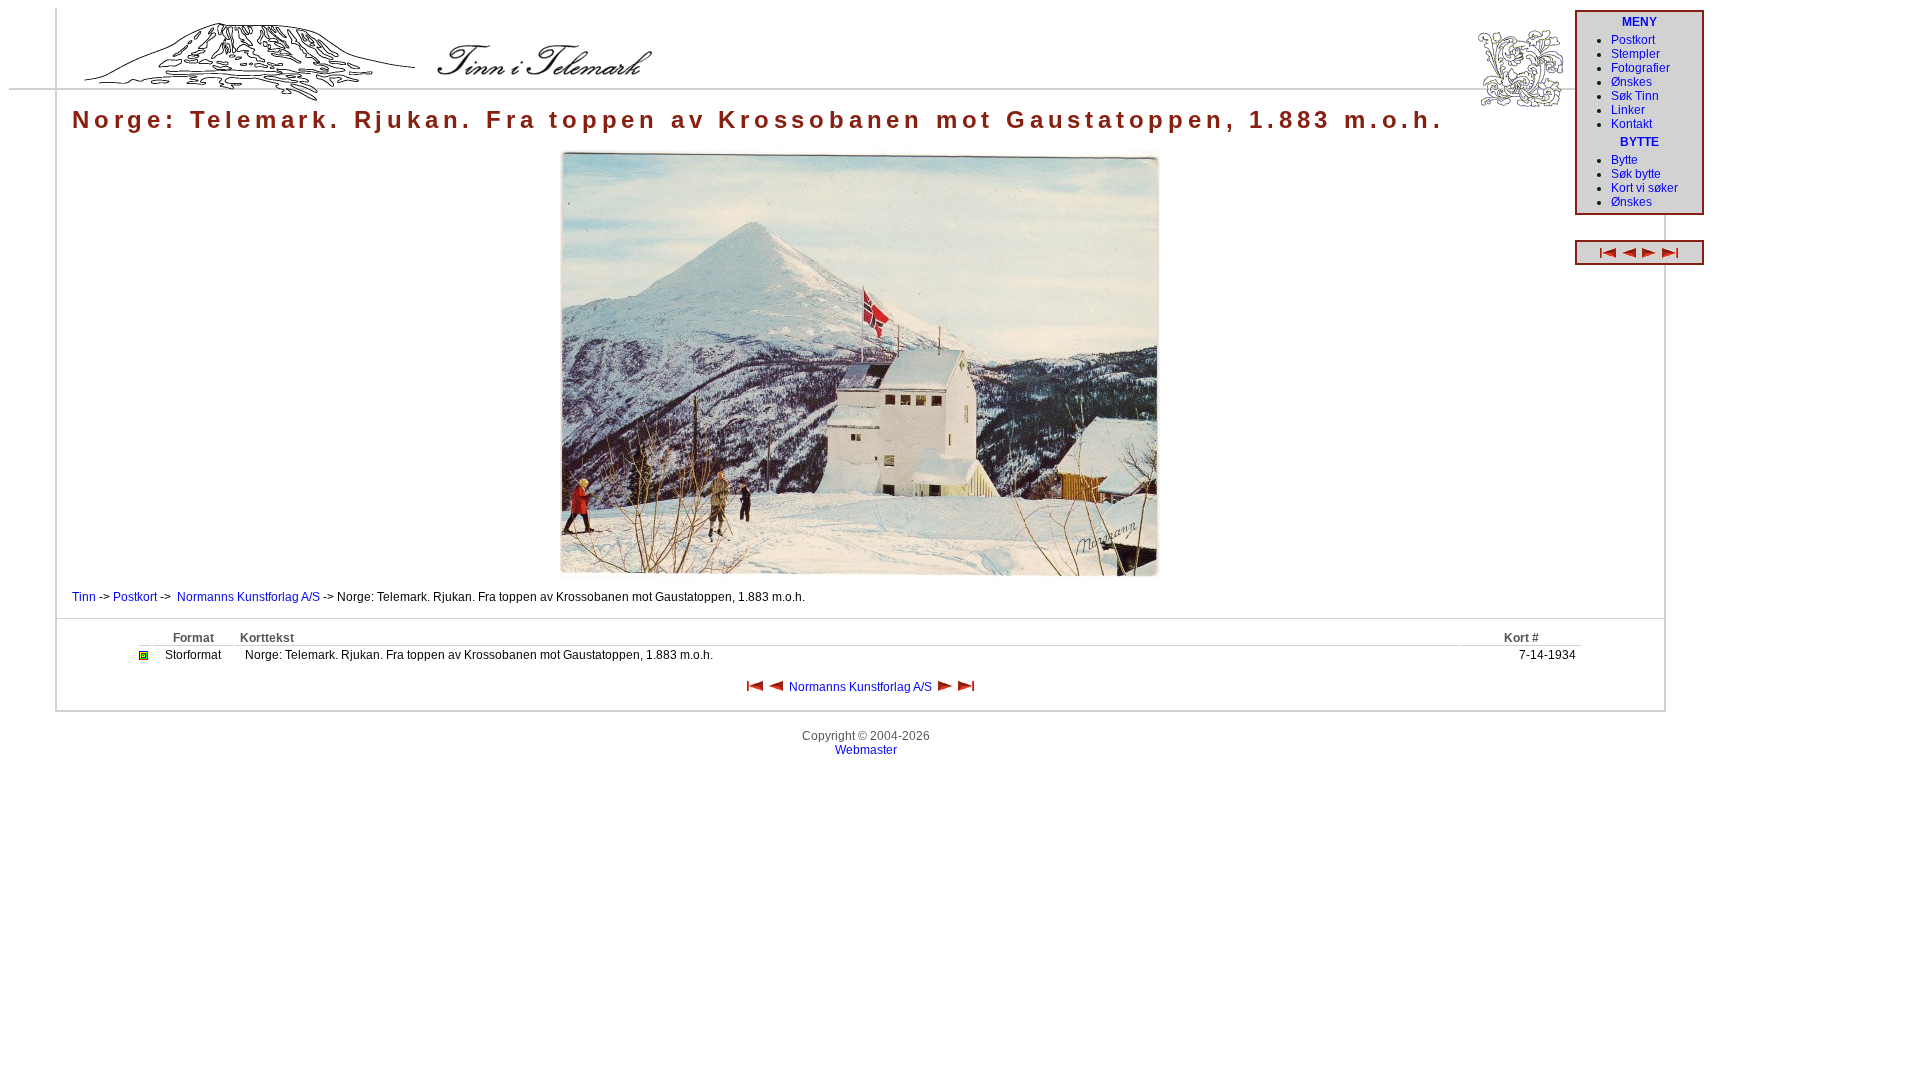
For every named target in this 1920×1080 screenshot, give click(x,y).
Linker (1628, 110)
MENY (1639, 22)
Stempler (1635, 54)
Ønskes (1631, 82)
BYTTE (1639, 142)
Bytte (1624, 160)
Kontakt (1631, 124)
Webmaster (866, 750)
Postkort (135, 597)
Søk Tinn (1635, 96)
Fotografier (1640, 68)
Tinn (84, 597)
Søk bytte (1636, 174)
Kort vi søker (1644, 188)
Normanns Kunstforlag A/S (248, 597)
